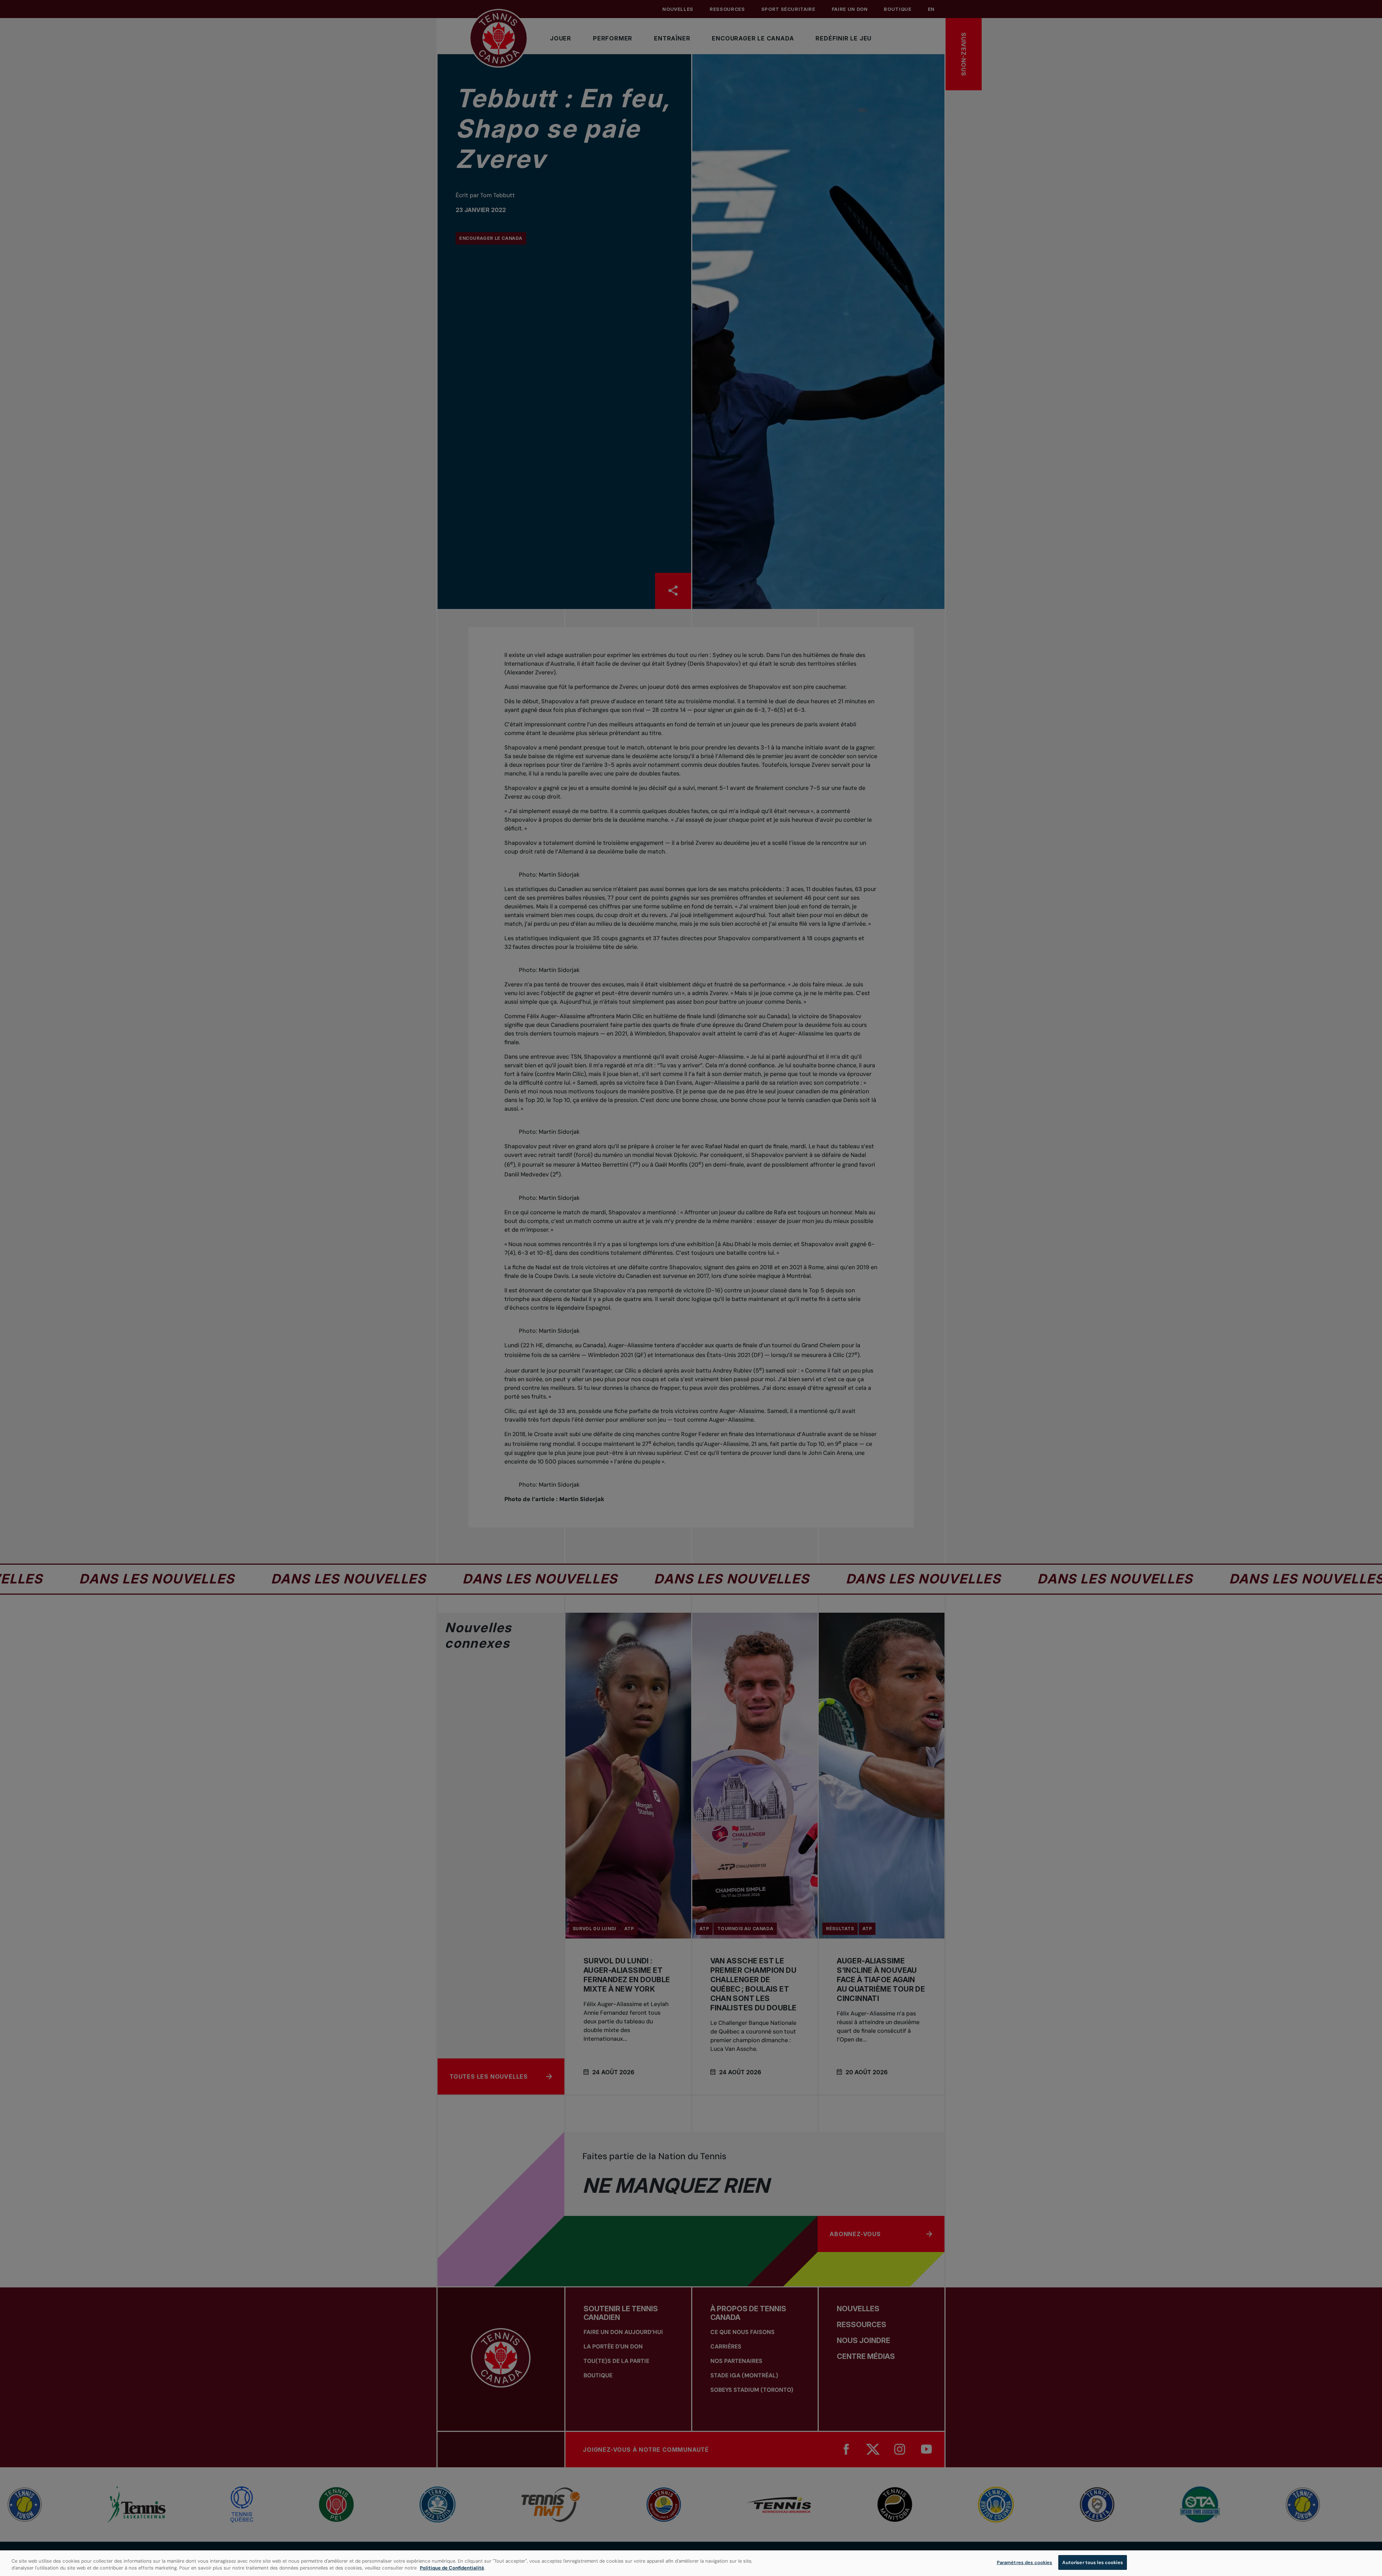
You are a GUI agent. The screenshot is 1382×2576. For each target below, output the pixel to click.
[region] (691, 2563)
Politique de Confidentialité (452, 2568)
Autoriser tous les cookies (1092, 2562)
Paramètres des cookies (1025, 2562)
